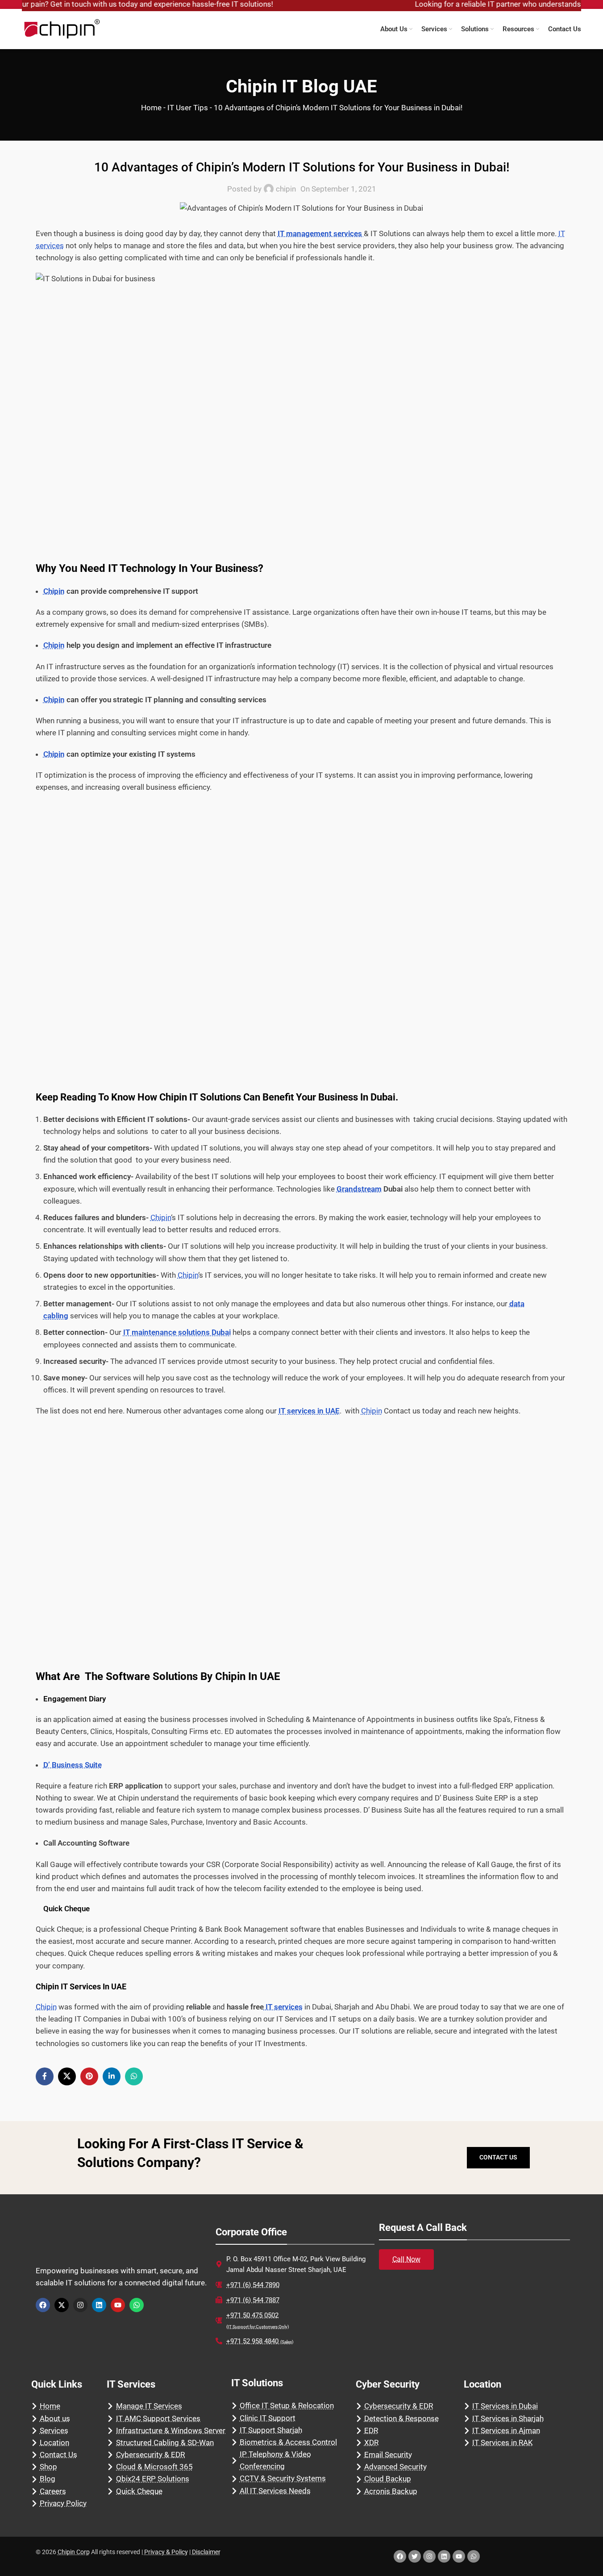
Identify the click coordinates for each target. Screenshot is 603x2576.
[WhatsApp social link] (134, 2076)
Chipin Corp (74, 2552)
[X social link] (67, 2076)
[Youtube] (118, 2305)
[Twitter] (415, 2556)
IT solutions (215, 1097)
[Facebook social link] (45, 2076)
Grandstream (359, 1189)
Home (151, 108)
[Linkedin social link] (112, 2076)
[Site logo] (62, 28)
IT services (283, 2007)
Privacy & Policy (166, 2552)
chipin (286, 189)
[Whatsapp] (137, 2305)
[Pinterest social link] (89, 2076)
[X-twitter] (62, 2305)
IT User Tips (188, 108)
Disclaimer (206, 2552)
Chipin (54, 591)
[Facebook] (43, 2305)
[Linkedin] (99, 2305)
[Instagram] (80, 2305)
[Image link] (91, 2242)
